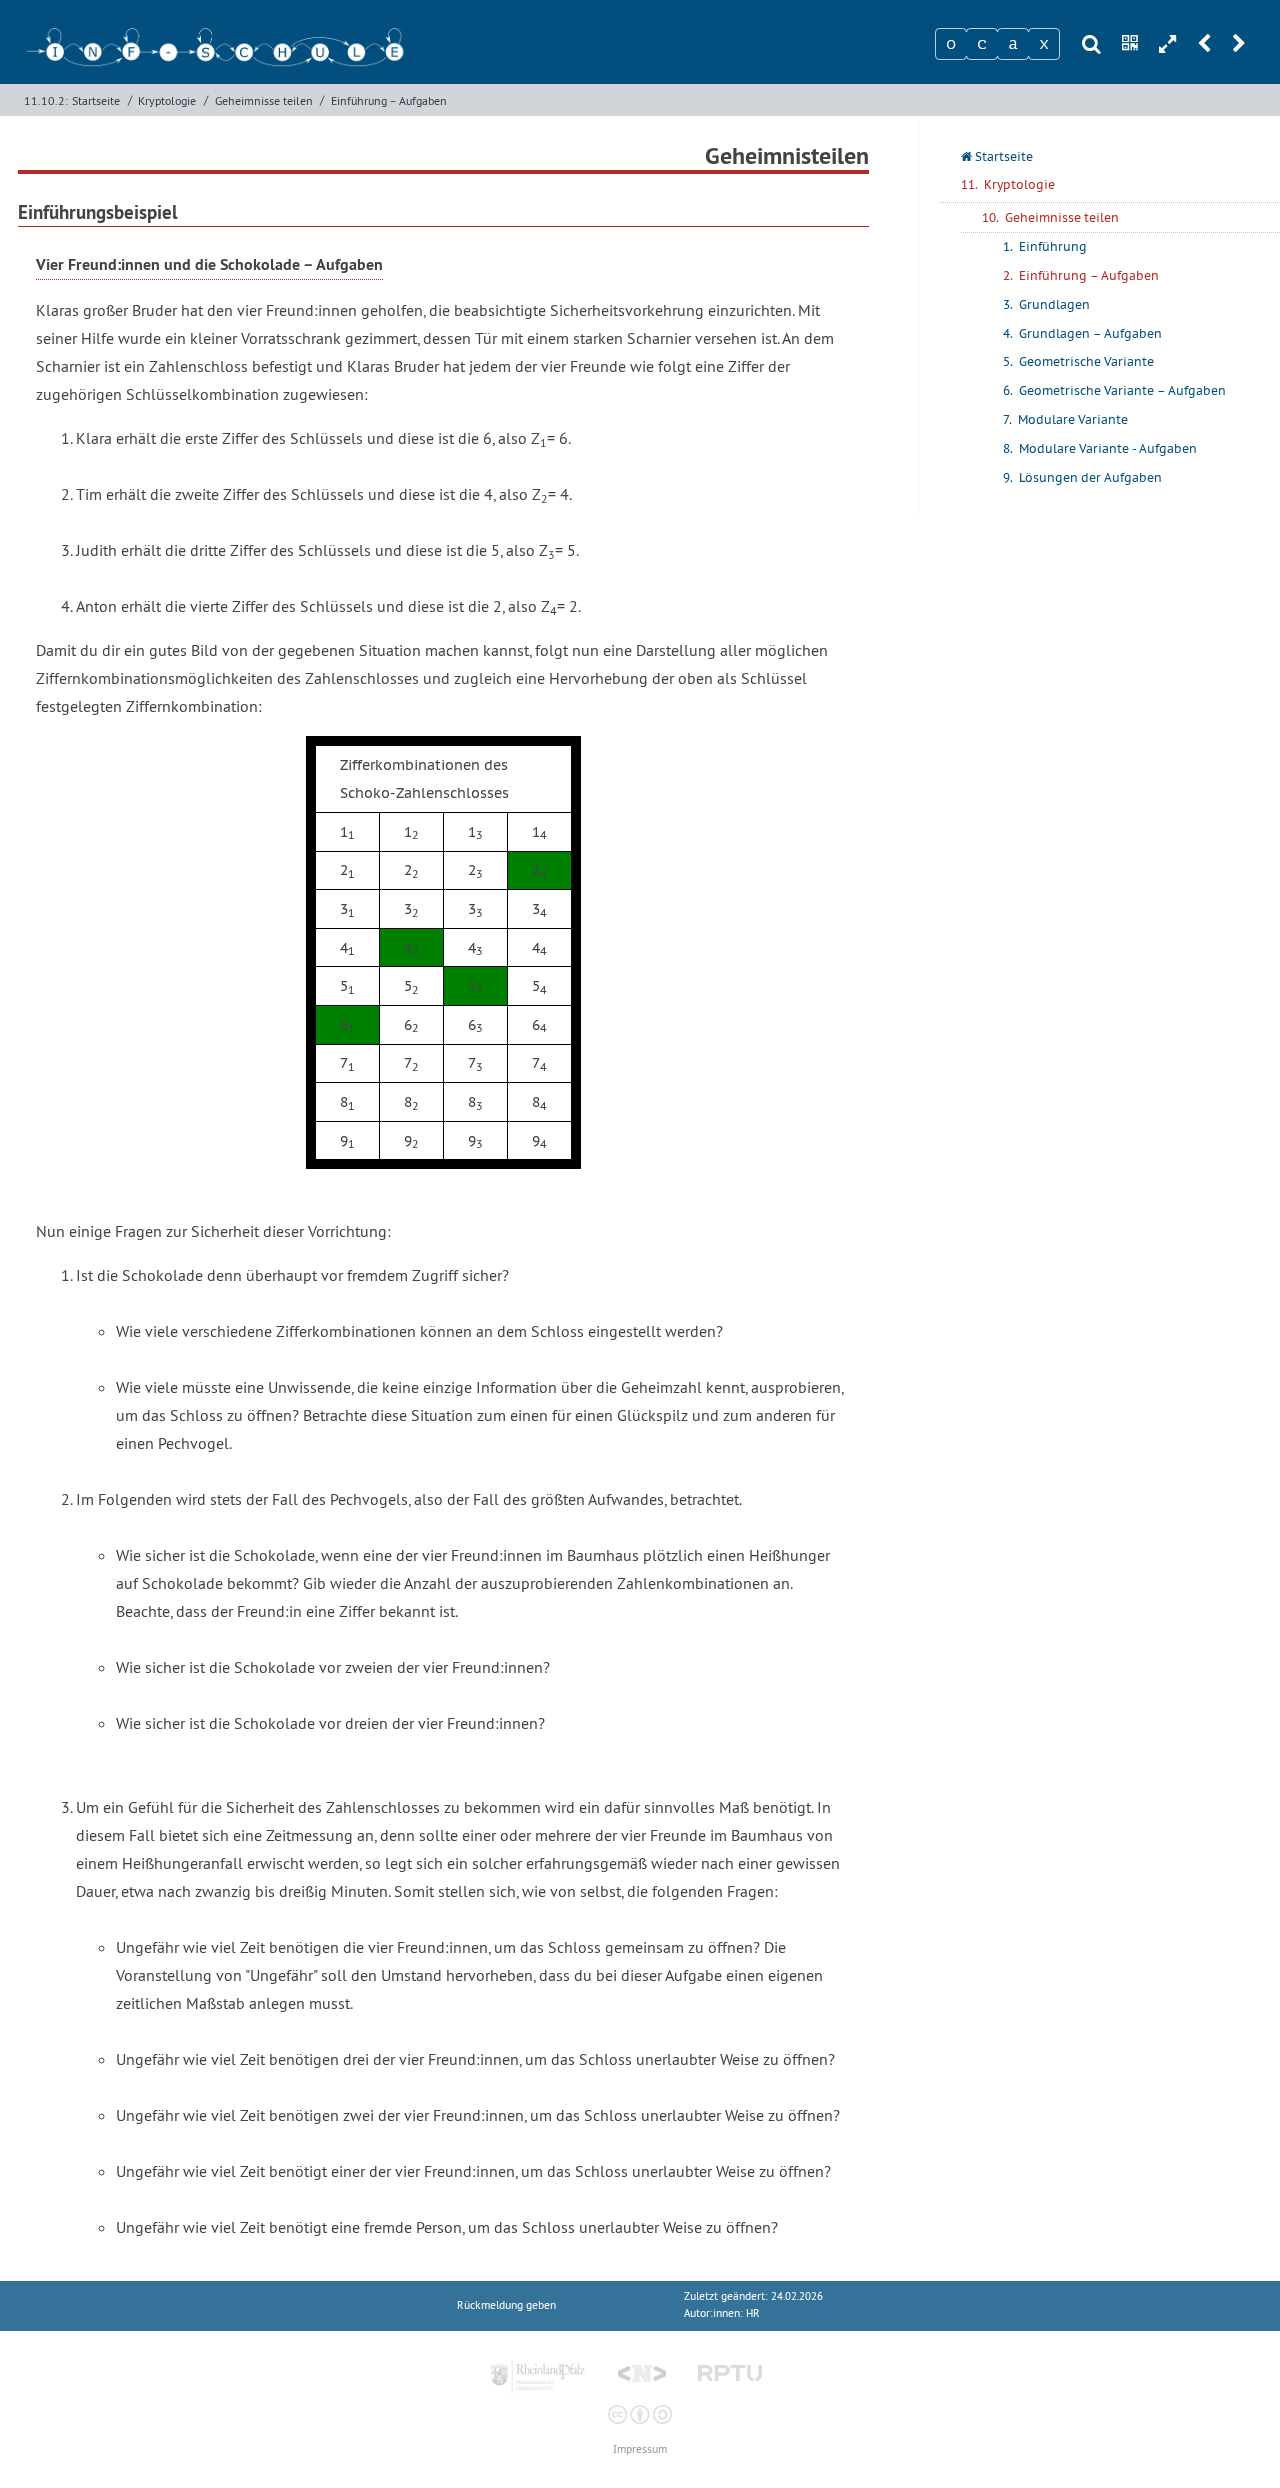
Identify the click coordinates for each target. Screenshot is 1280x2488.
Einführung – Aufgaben (389, 100)
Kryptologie (167, 100)
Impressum (640, 2449)
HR (753, 2313)
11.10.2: (46, 100)
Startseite (96, 100)
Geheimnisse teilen (264, 100)
